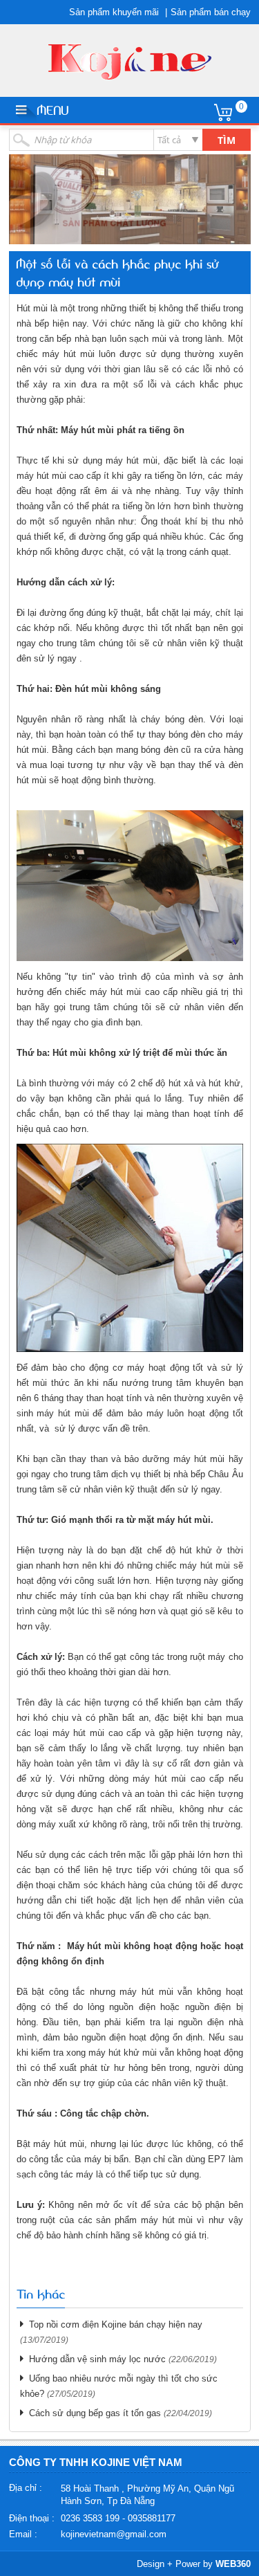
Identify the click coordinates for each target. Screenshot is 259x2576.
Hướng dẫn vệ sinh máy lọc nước (97, 2359)
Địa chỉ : (26, 2488)
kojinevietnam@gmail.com (114, 2534)
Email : (23, 2534)
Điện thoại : (32, 2518)
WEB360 (233, 2564)
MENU (52, 109)
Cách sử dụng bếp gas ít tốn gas (95, 2413)
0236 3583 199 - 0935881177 (118, 2518)
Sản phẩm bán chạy (211, 12)
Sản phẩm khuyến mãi (114, 12)
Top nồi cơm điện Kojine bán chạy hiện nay (116, 2324)
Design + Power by (194, 2564)
